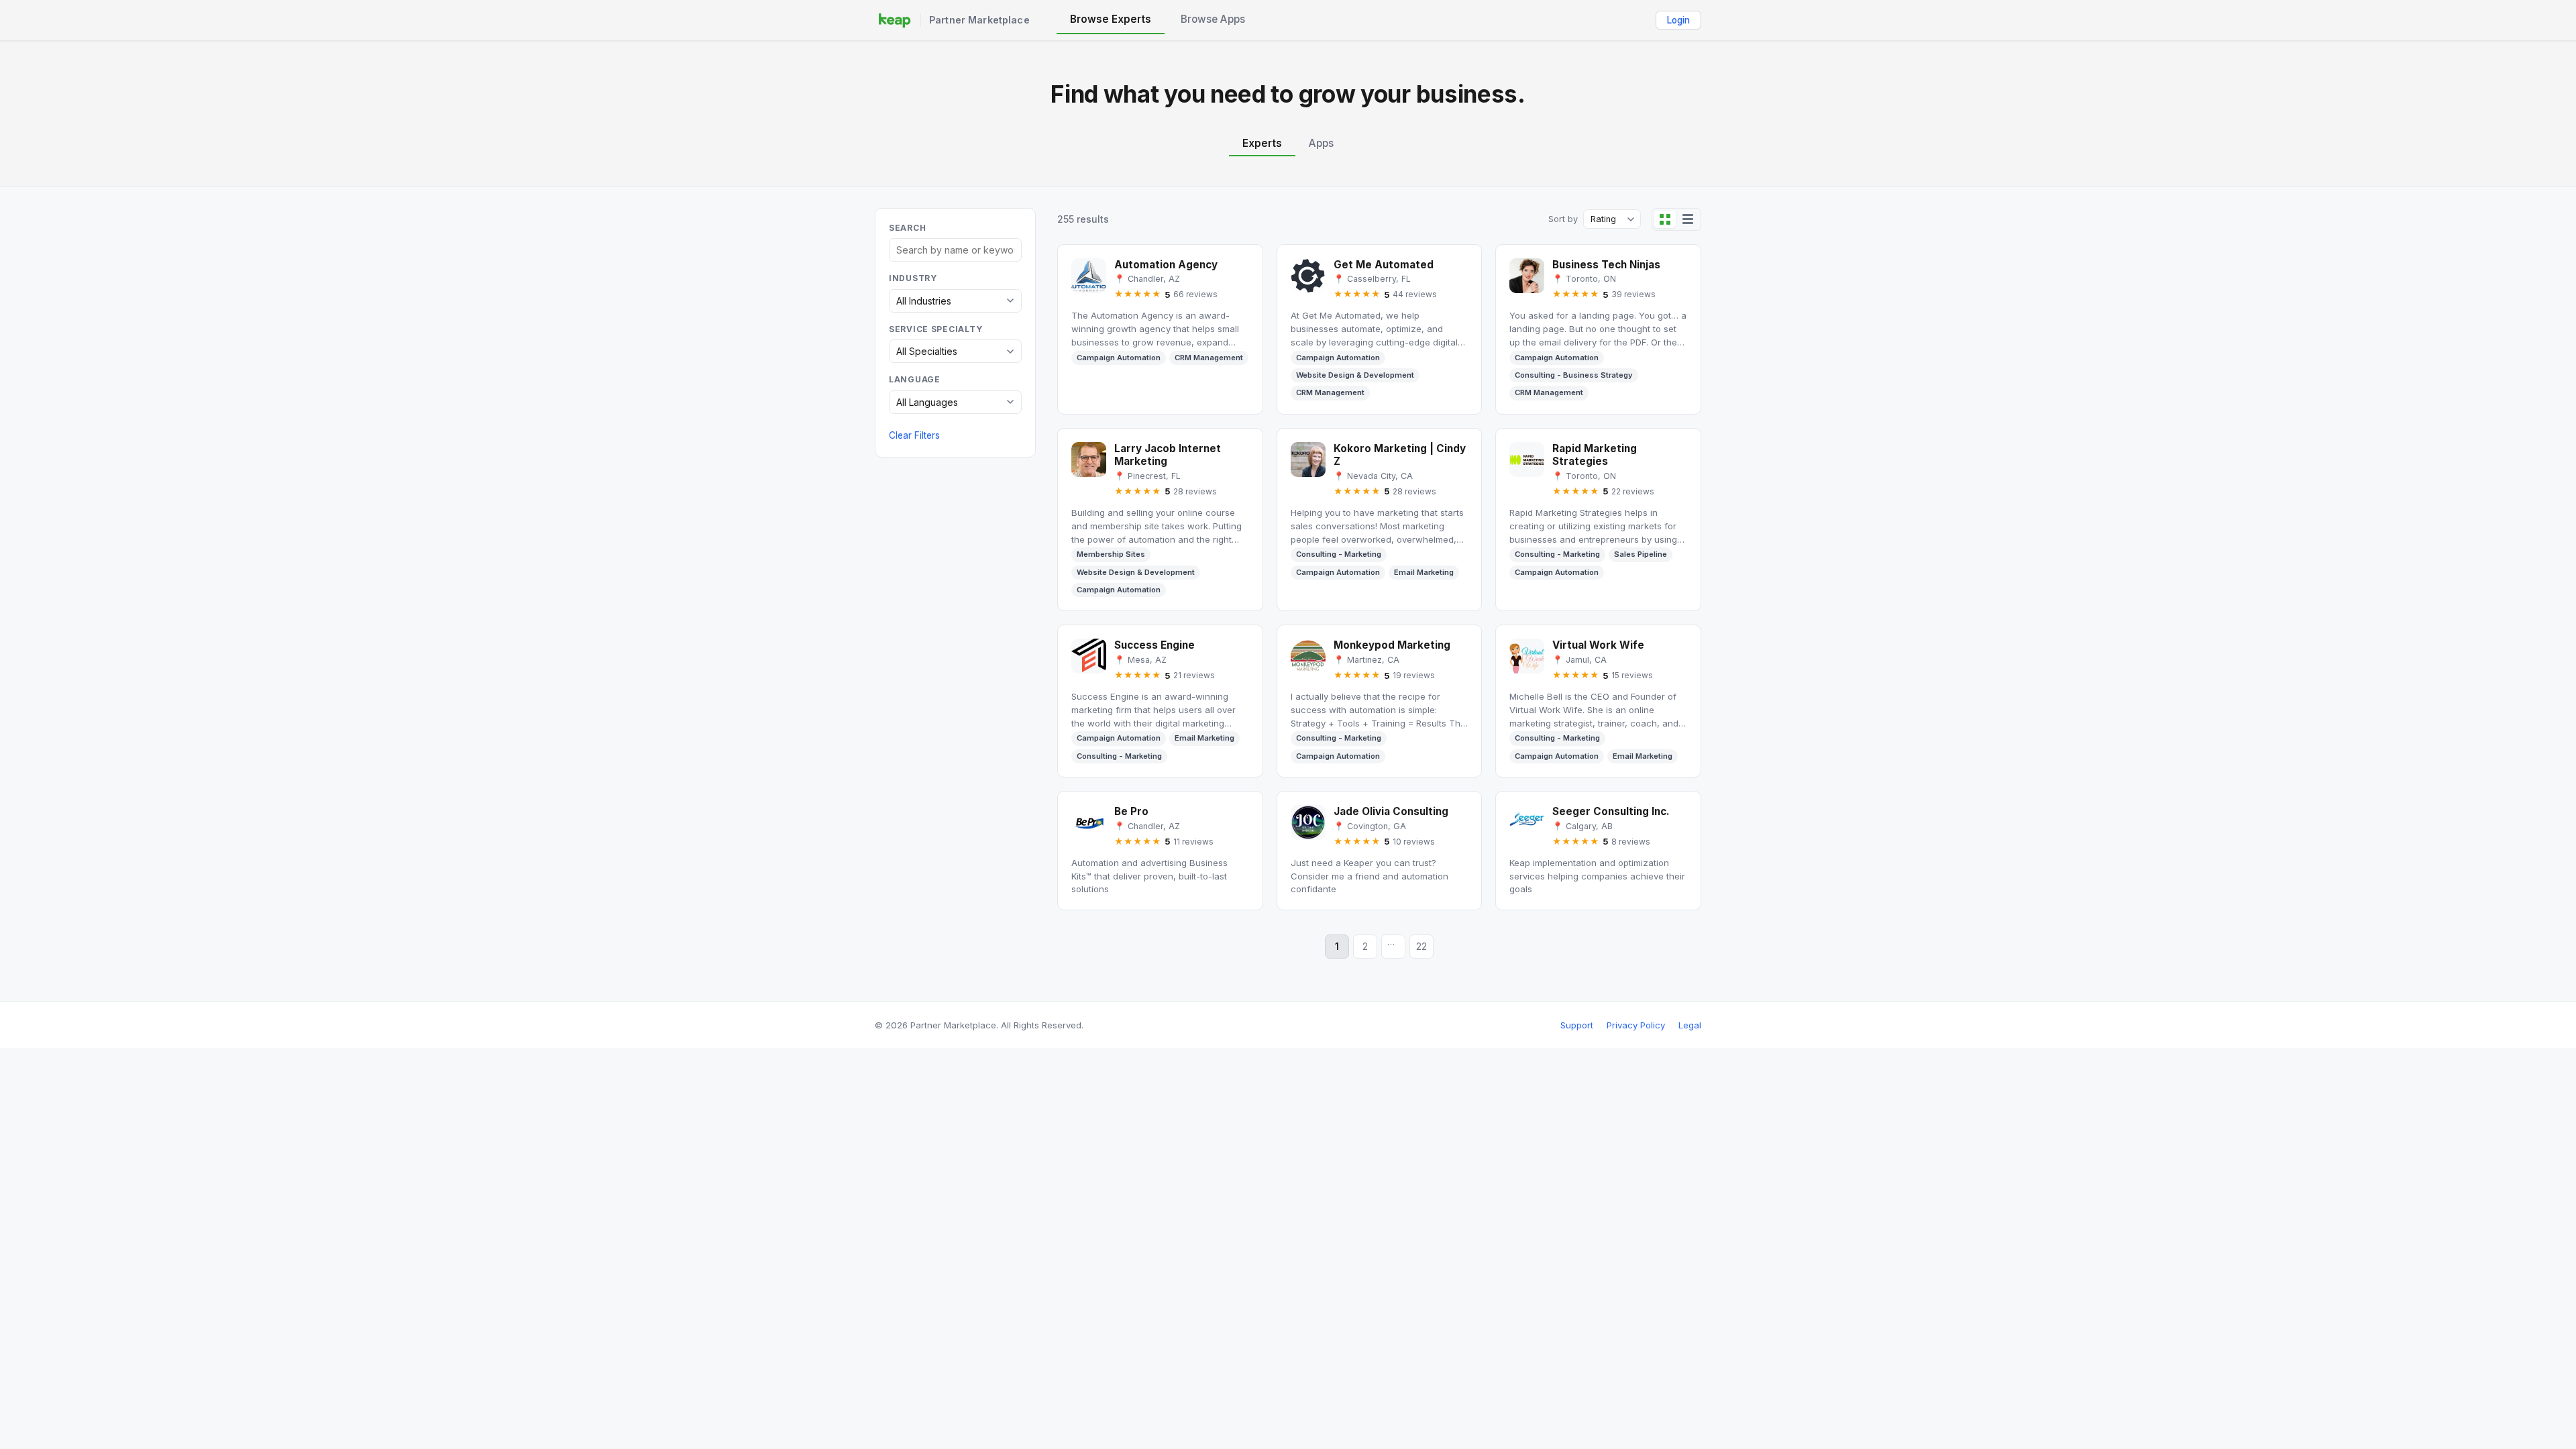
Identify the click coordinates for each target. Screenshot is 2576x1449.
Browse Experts (1111, 19)
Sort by (1563, 219)
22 (1421, 947)
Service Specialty (935, 329)
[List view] (1688, 219)
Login (1678, 20)
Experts (1262, 143)
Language (915, 379)
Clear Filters (914, 435)
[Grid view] (1665, 219)
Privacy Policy (1636, 1025)
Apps (1321, 143)
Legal (1690, 1025)
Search (907, 228)
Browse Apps (1213, 19)
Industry (913, 278)
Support (1577, 1025)
